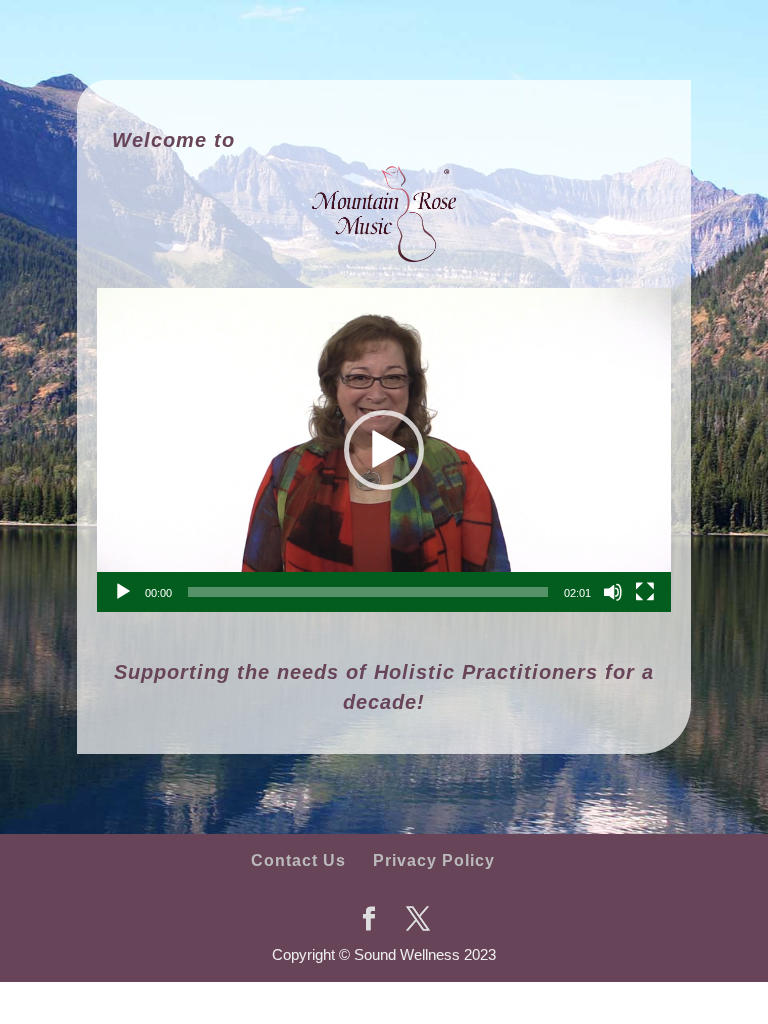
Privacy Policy (434, 860)
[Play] (123, 592)
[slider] (368, 592)
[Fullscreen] (645, 592)
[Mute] (613, 592)
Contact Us (298, 860)
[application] (384, 450)
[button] (384, 450)
